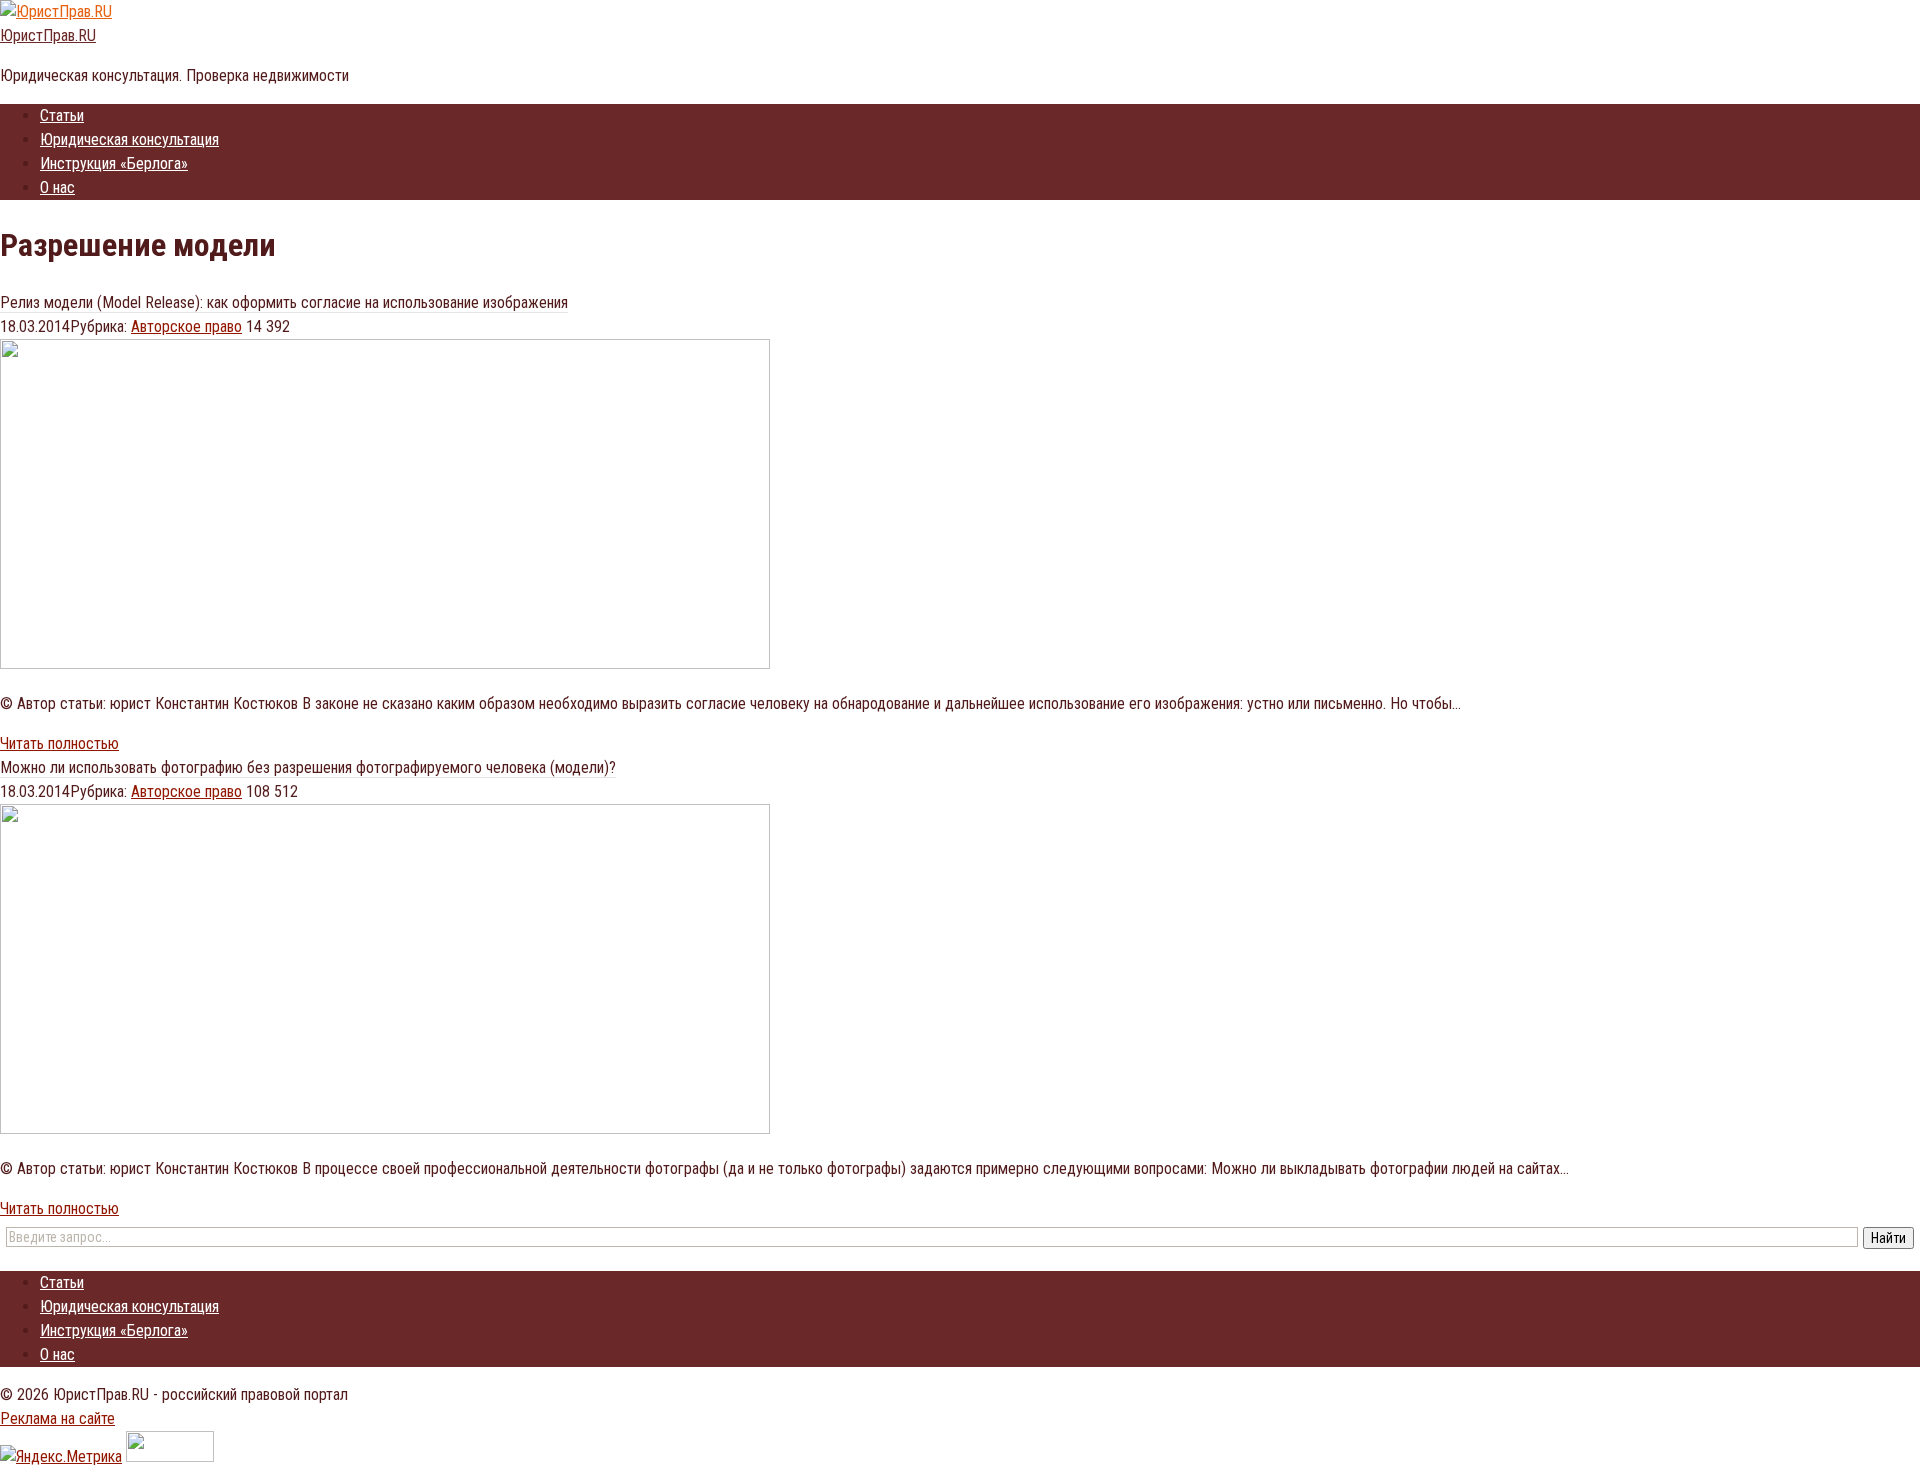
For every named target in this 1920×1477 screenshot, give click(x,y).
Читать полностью (59, 743)
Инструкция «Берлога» (114, 163)
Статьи (62, 115)
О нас (57, 187)
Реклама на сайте (57, 1418)
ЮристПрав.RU (48, 35)
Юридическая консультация (129, 139)
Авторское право (186, 326)
